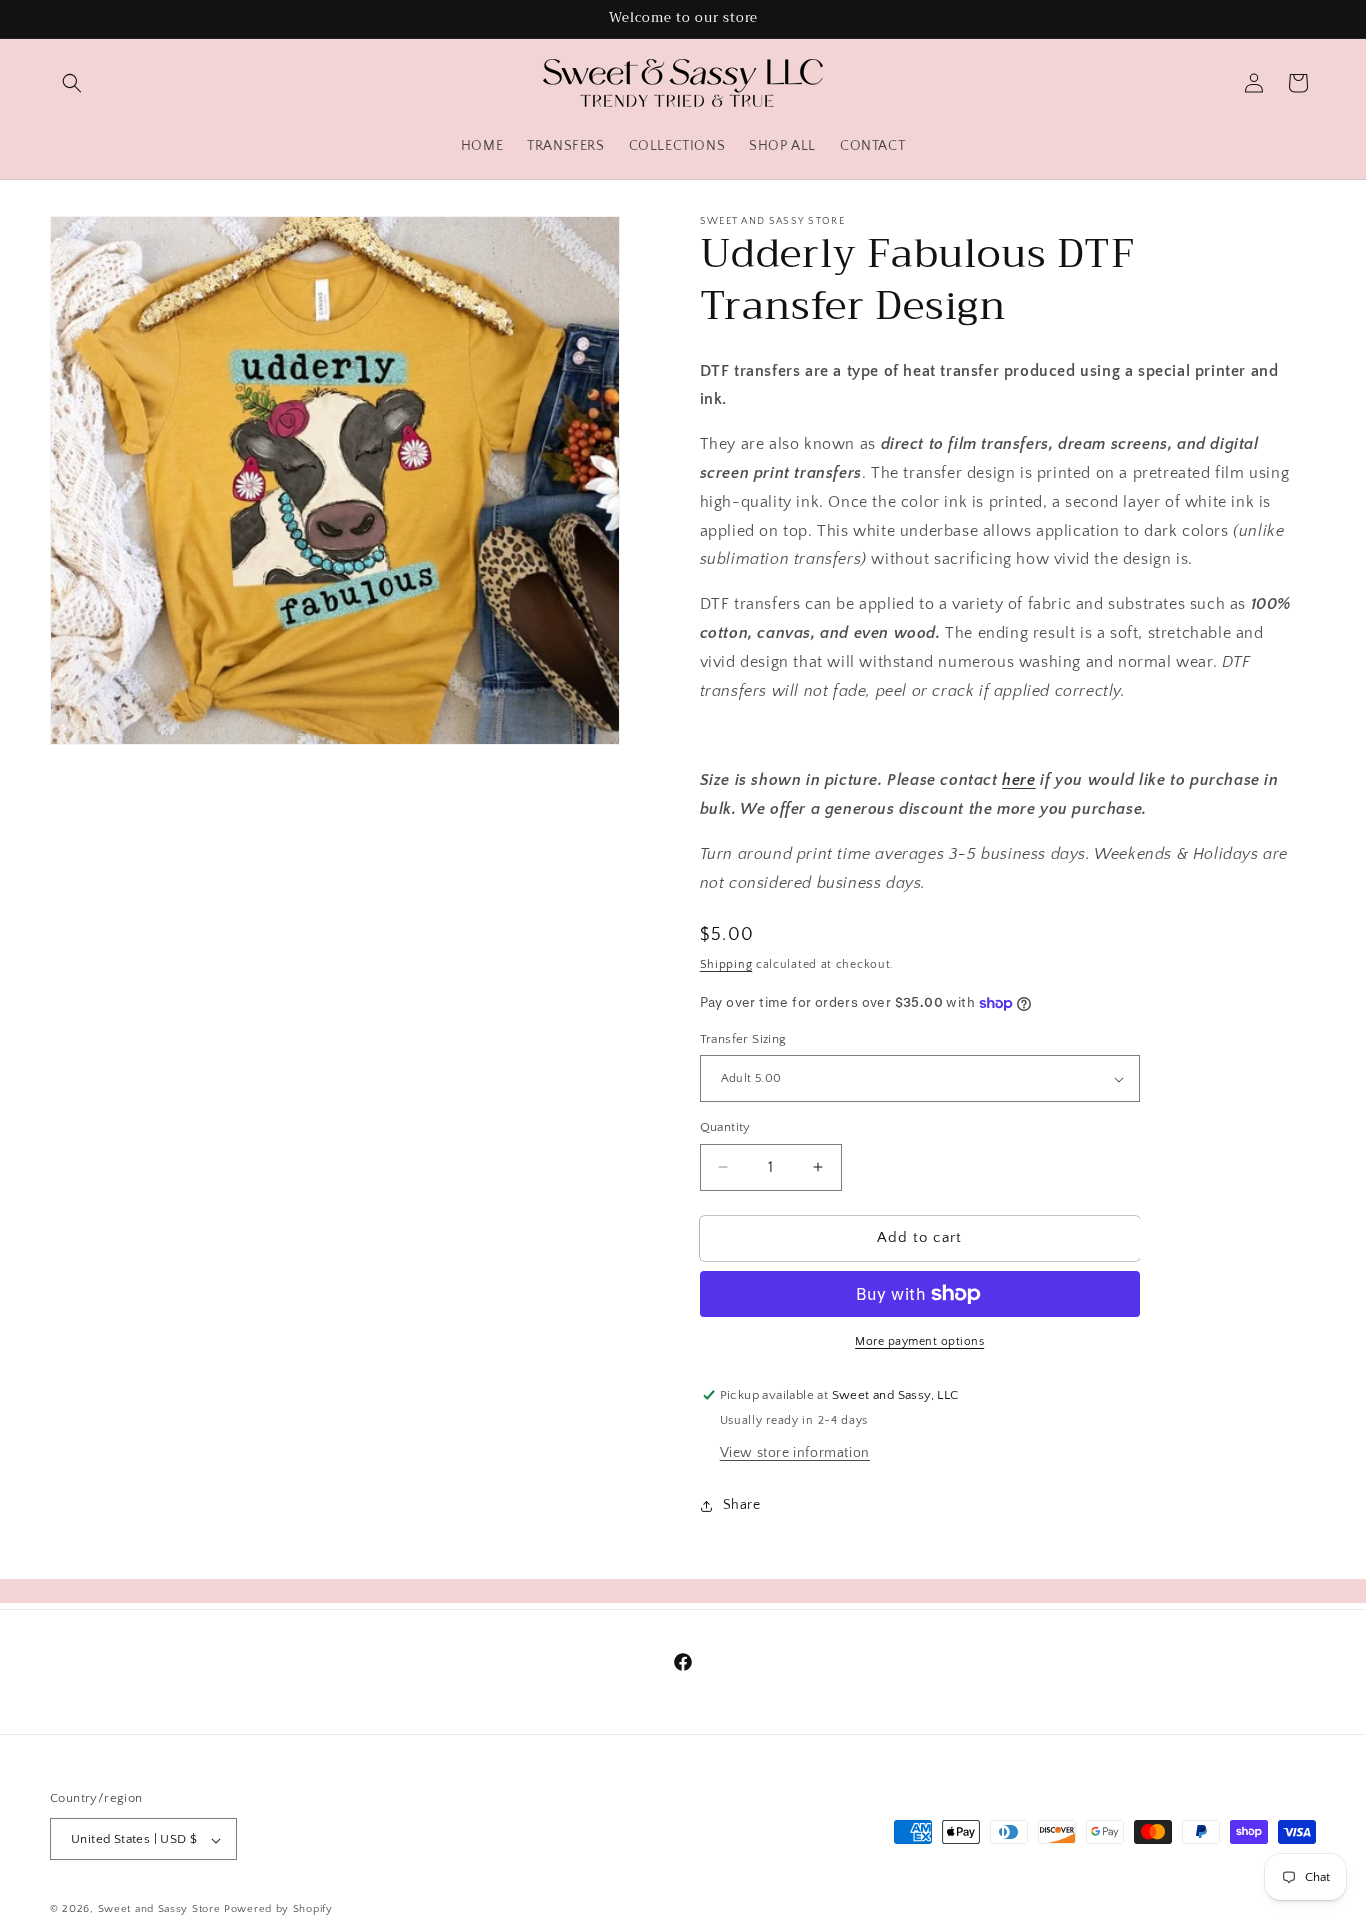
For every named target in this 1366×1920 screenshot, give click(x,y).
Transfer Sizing (743, 1039)
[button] (72, 83)
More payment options (919, 1341)
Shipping (726, 964)
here (1018, 780)
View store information (795, 1453)
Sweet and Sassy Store (159, 1910)
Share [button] (742, 1505)
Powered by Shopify (278, 1910)
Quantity (725, 1127)
